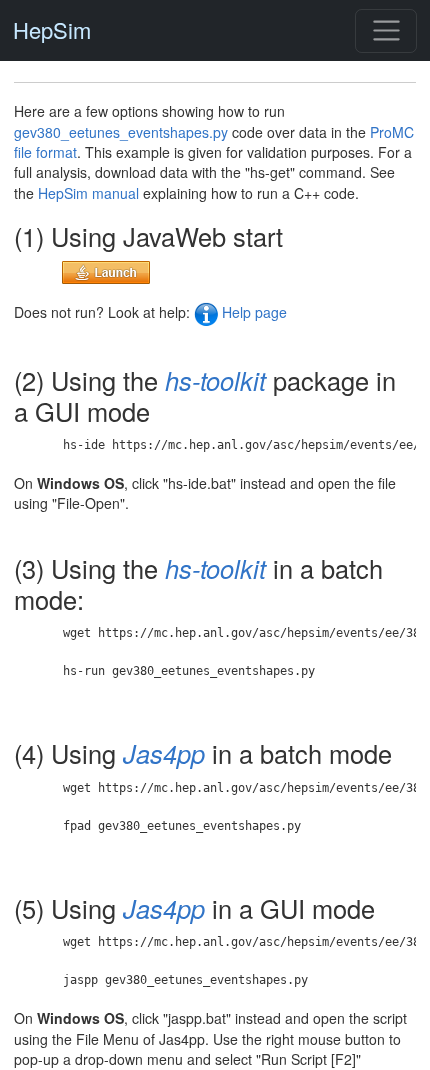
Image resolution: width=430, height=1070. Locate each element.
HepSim (52, 30)
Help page (252, 312)
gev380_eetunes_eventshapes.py (121, 132)
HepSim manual (88, 193)
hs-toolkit (215, 380)
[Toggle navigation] (385, 31)
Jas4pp (164, 753)
